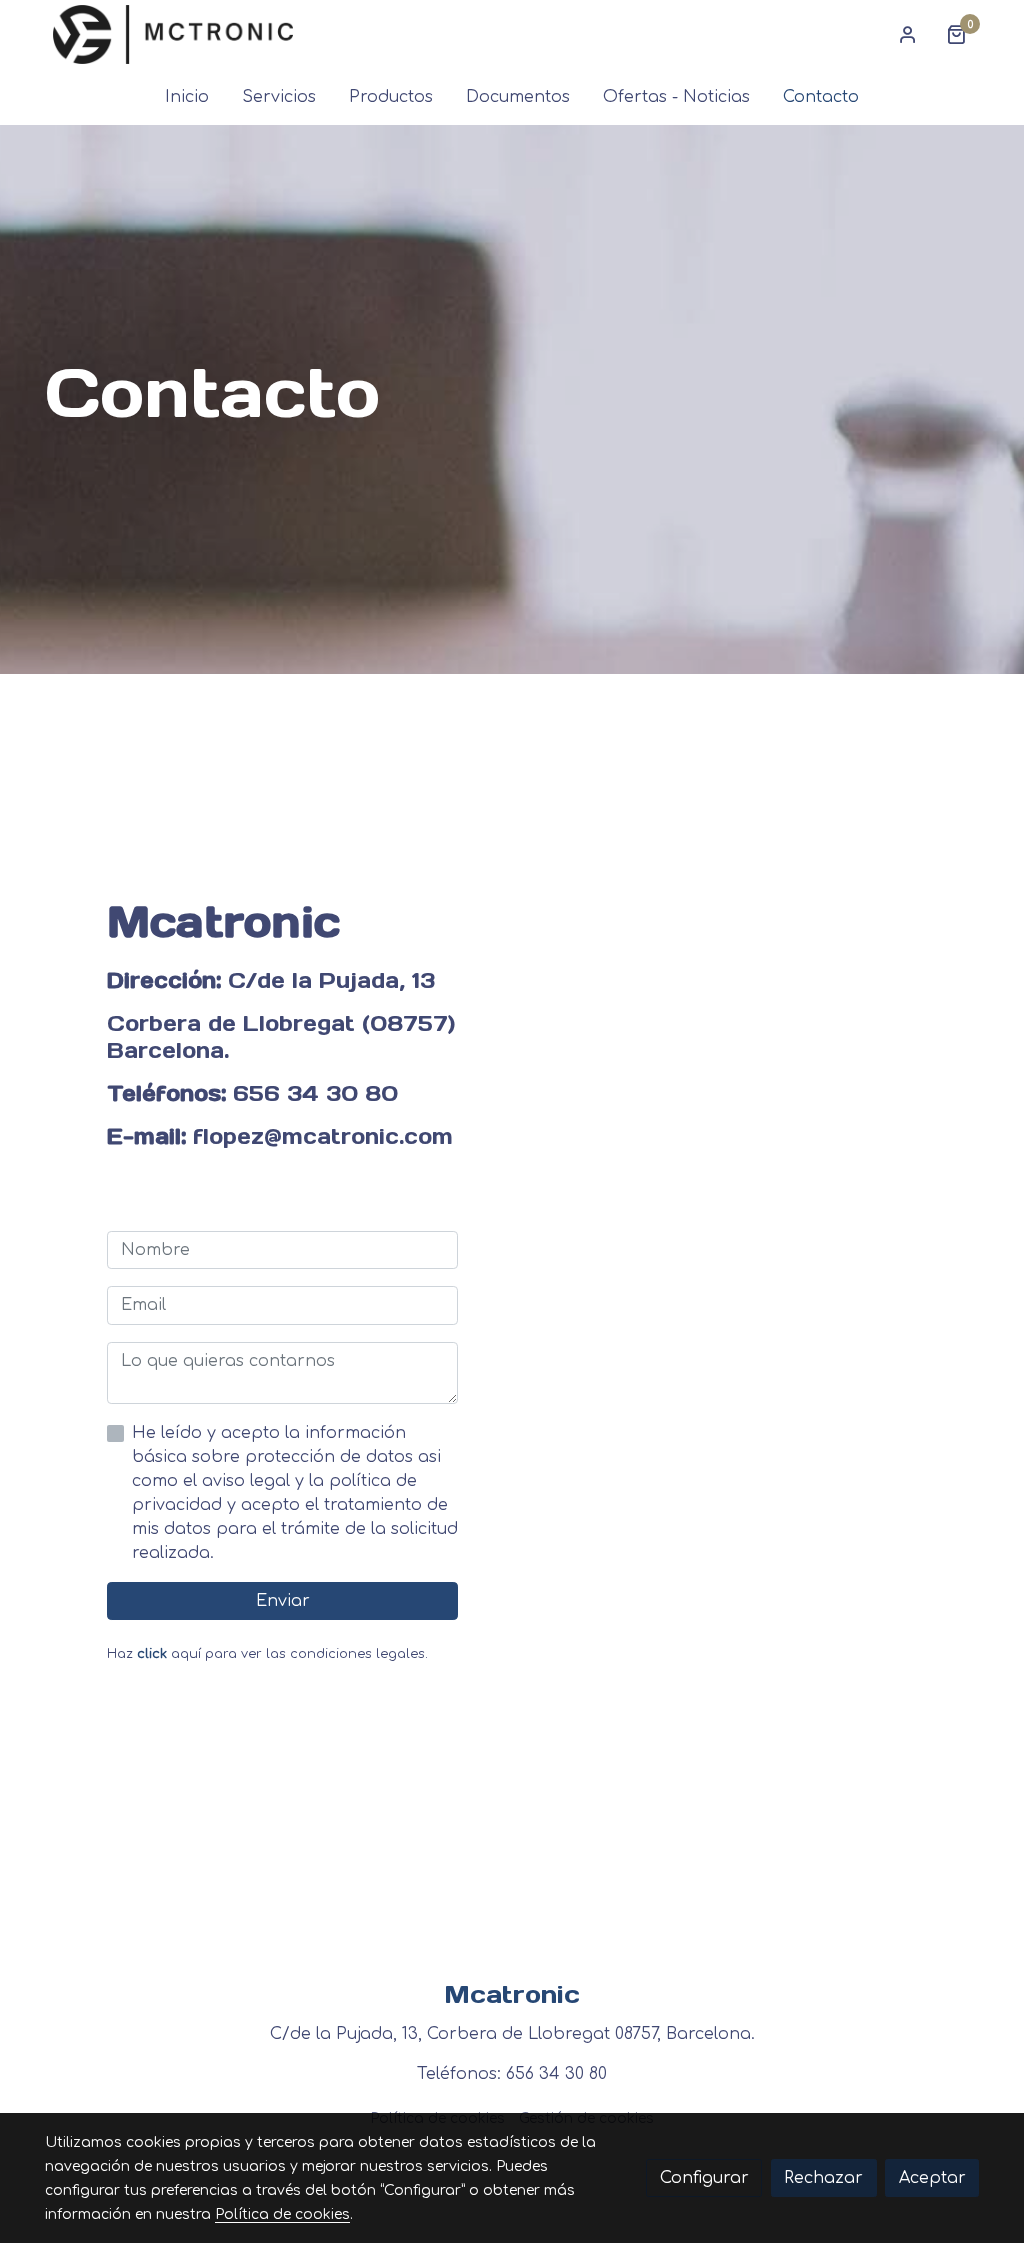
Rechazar (823, 2178)
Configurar (704, 2178)
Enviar (283, 1601)
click (152, 1654)
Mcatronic (512, 1994)
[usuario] (908, 34)
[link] (173, 34)
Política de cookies (282, 2214)
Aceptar (932, 2178)
